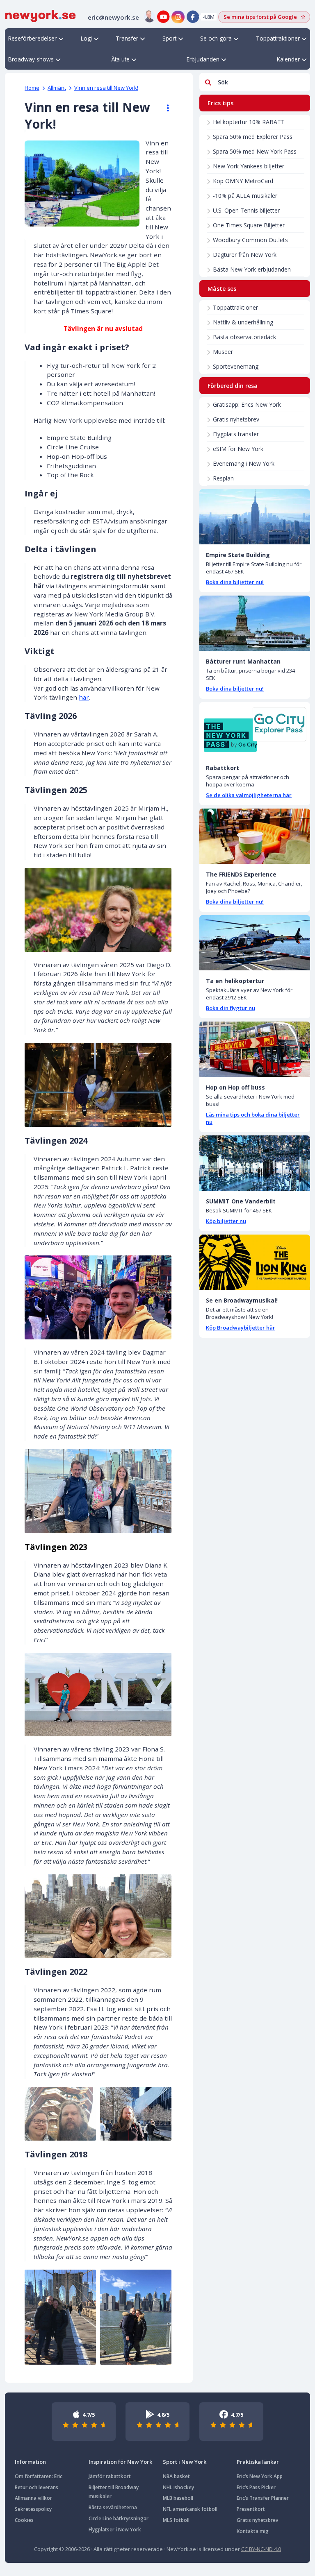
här (84, 697)
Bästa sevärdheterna (113, 2507)
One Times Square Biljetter (249, 225)
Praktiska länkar (258, 2462)
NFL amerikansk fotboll (190, 2509)
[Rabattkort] (255, 730)
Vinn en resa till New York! (106, 88)
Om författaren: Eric (39, 2476)
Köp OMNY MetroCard (243, 181)
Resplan (223, 478)
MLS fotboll (176, 2520)
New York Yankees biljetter (249, 166)
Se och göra (216, 38)
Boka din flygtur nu (231, 1008)
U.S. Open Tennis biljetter (246, 210)
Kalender (288, 59)
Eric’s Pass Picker (256, 2487)
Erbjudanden (203, 59)
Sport (169, 38)
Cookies (24, 2520)
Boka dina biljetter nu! (235, 582)
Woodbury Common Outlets (250, 240)
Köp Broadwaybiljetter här (241, 1328)
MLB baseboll (178, 2498)
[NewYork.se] (40, 15)
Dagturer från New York (245, 255)
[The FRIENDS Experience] (255, 836)
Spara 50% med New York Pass (255, 151)
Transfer (127, 38)
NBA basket (176, 2476)
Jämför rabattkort (110, 2476)
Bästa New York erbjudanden (252, 269)
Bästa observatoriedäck (244, 337)
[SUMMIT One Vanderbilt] (255, 1163)
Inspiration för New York (120, 2462)
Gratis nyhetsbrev (236, 419)
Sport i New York (185, 2462)
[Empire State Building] (255, 517)
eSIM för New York (238, 449)
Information (30, 2462)
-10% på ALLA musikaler (245, 196)
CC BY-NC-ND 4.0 (261, 2549)
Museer (223, 352)
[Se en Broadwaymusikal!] (255, 1262)
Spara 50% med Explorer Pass (253, 137)
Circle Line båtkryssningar (119, 2518)
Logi (86, 38)
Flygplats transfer (236, 434)
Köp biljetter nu (226, 1221)
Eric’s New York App (260, 2476)
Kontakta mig (253, 2531)
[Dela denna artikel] (164, 108)
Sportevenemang (236, 366)
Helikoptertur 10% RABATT (249, 122)
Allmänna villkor (33, 2498)
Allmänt (57, 88)
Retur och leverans (37, 2487)
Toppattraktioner (278, 38)
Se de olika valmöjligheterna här (249, 795)
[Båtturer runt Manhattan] (255, 623)
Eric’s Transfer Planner (263, 2498)
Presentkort (251, 2509)
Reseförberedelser (32, 38)
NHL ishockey (178, 2487)
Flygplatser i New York (115, 2530)
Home (32, 88)
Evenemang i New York (244, 463)
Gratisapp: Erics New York (247, 404)
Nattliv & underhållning (243, 322)
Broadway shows (31, 59)
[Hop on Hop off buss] (255, 1049)
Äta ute (120, 59)
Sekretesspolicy (33, 2509)
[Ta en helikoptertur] (255, 943)
